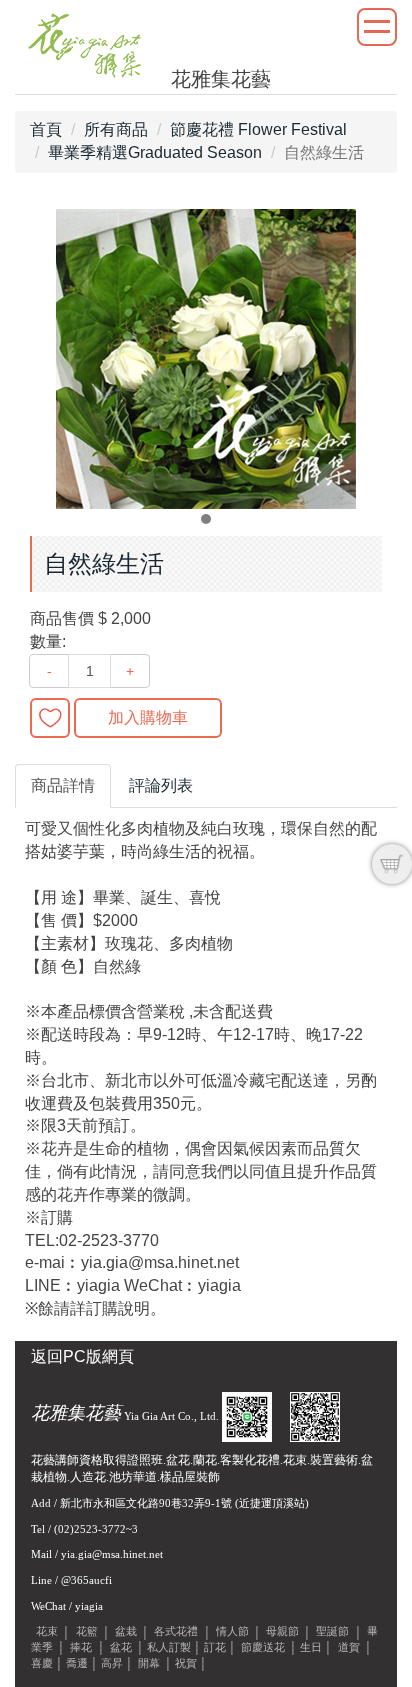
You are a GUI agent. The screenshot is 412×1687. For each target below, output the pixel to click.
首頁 (46, 129)
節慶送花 (263, 1647)
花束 (47, 1632)
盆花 (121, 1647)
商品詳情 (63, 785)
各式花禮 (176, 1632)
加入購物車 (148, 717)
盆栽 (126, 1632)
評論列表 (161, 785)
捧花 (81, 1647)
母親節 (282, 1632)
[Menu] (377, 27)
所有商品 (116, 129)
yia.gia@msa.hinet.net (112, 1554)
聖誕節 (332, 1632)
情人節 (232, 1632)
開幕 (149, 1663)
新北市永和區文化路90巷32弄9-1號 (146, 1503)
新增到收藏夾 (50, 718)
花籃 (87, 1632)
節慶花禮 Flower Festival (258, 129)
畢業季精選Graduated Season (155, 152)
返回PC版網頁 (82, 1356)
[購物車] (392, 864)
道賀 (349, 1647)
